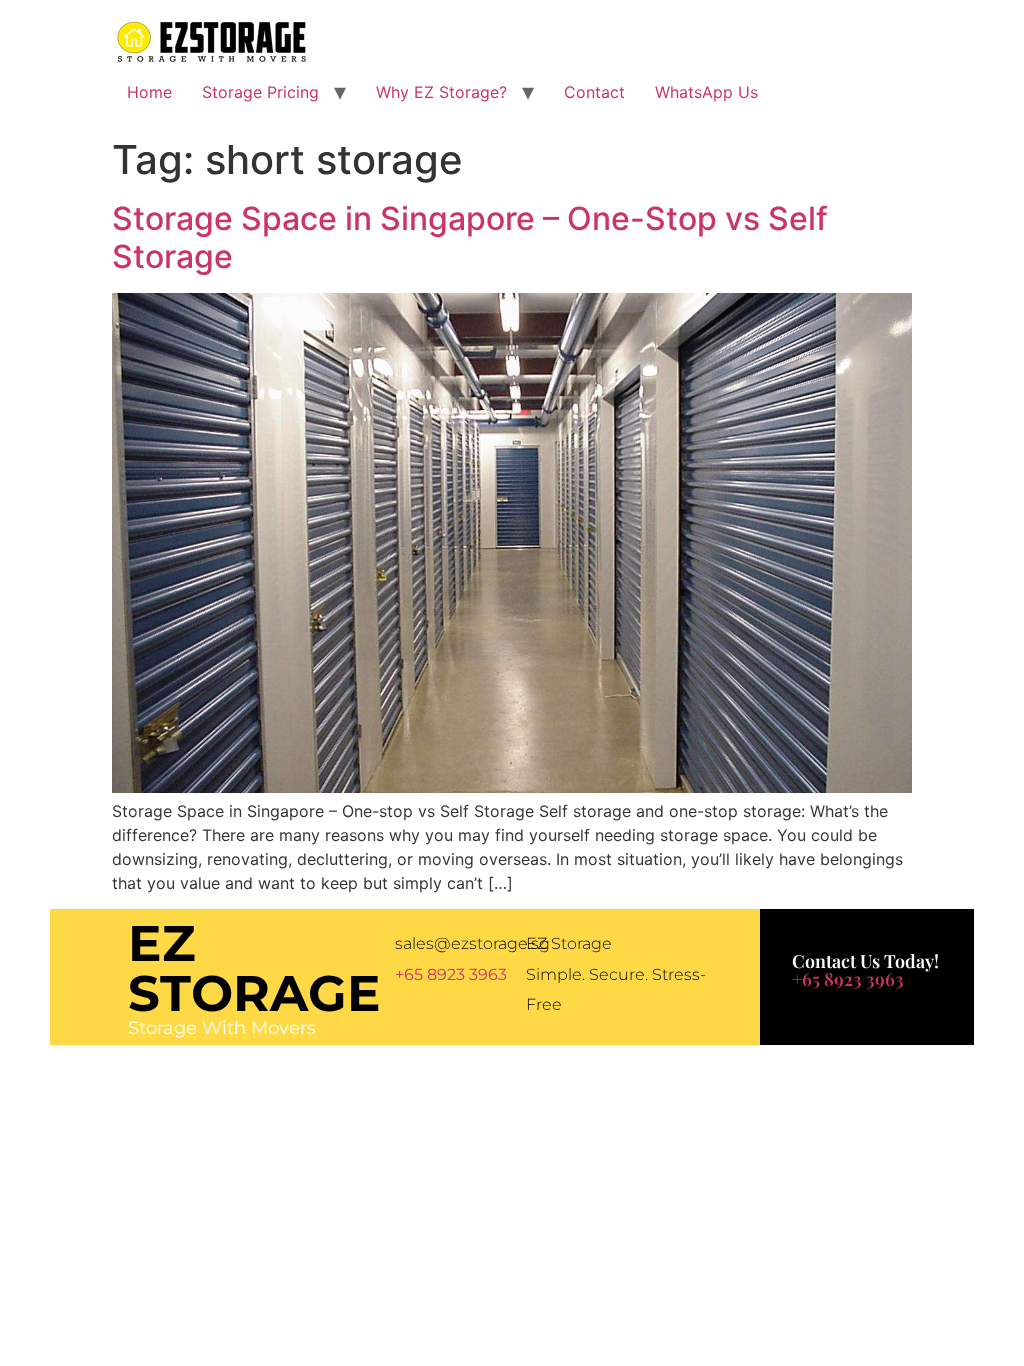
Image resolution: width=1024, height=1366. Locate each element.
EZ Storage (254, 968)
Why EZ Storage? (441, 92)
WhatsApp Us (706, 92)
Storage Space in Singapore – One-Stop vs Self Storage (470, 237)
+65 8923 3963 (451, 974)
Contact (594, 92)
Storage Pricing (260, 92)
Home (149, 92)
